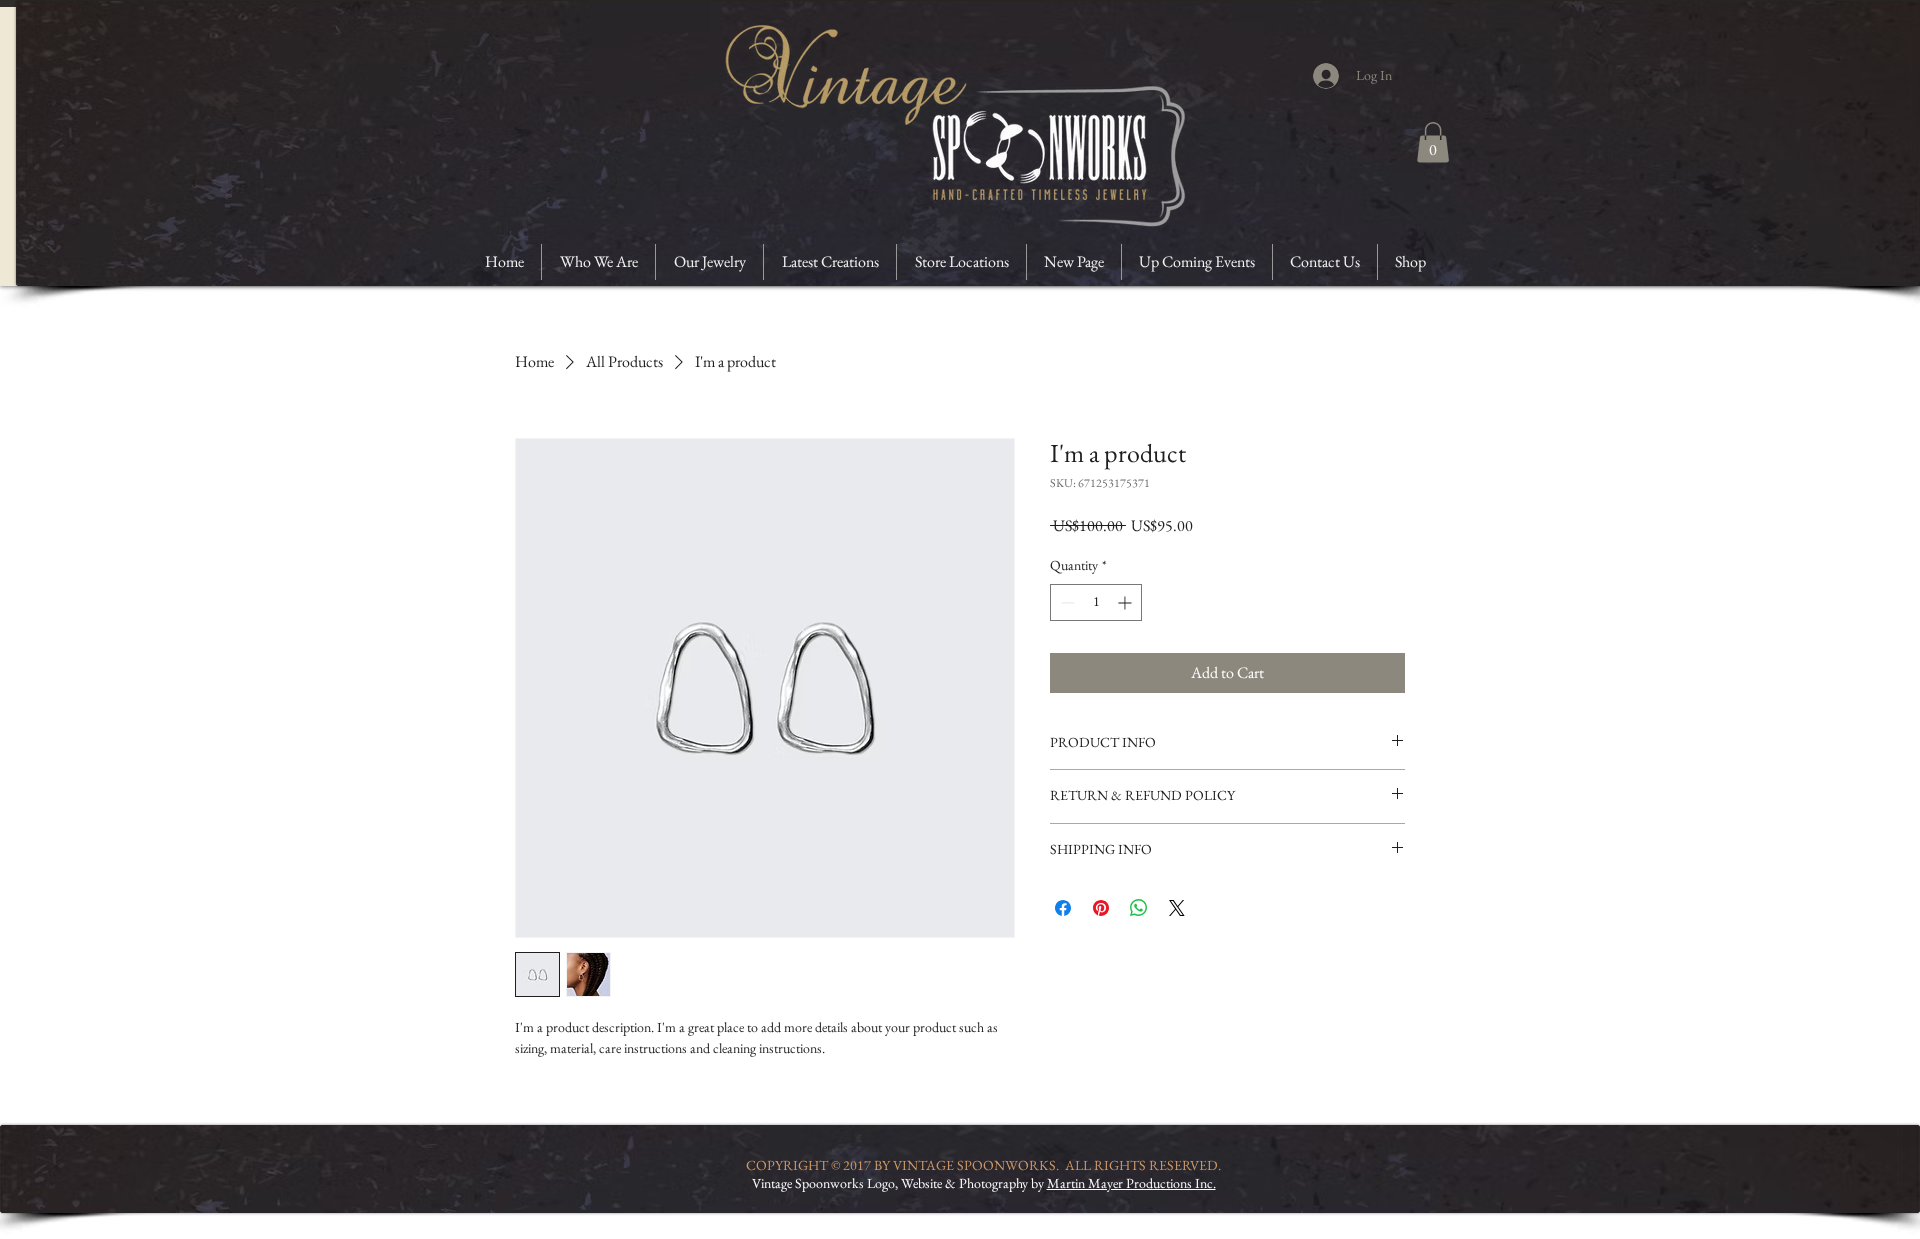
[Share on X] (1177, 908)
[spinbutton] (1096, 602)
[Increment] (1126, 602)
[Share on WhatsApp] (1139, 908)
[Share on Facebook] (1063, 908)
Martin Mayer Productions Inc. (1131, 1183)
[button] (1433, 142)
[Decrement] (1065, 602)
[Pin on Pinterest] (1101, 908)
